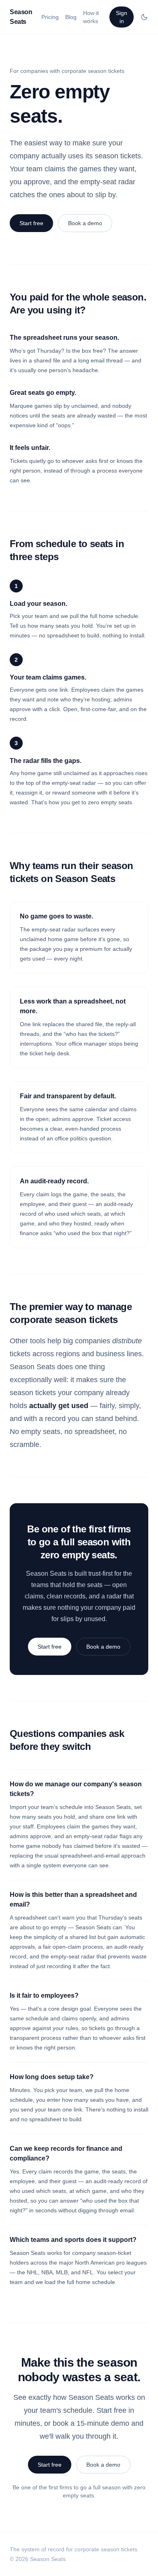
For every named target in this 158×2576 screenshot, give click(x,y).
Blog (71, 17)
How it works (91, 17)
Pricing (50, 17)
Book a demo (85, 223)
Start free (31, 223)
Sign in (122, 17)
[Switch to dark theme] (144, 17)
